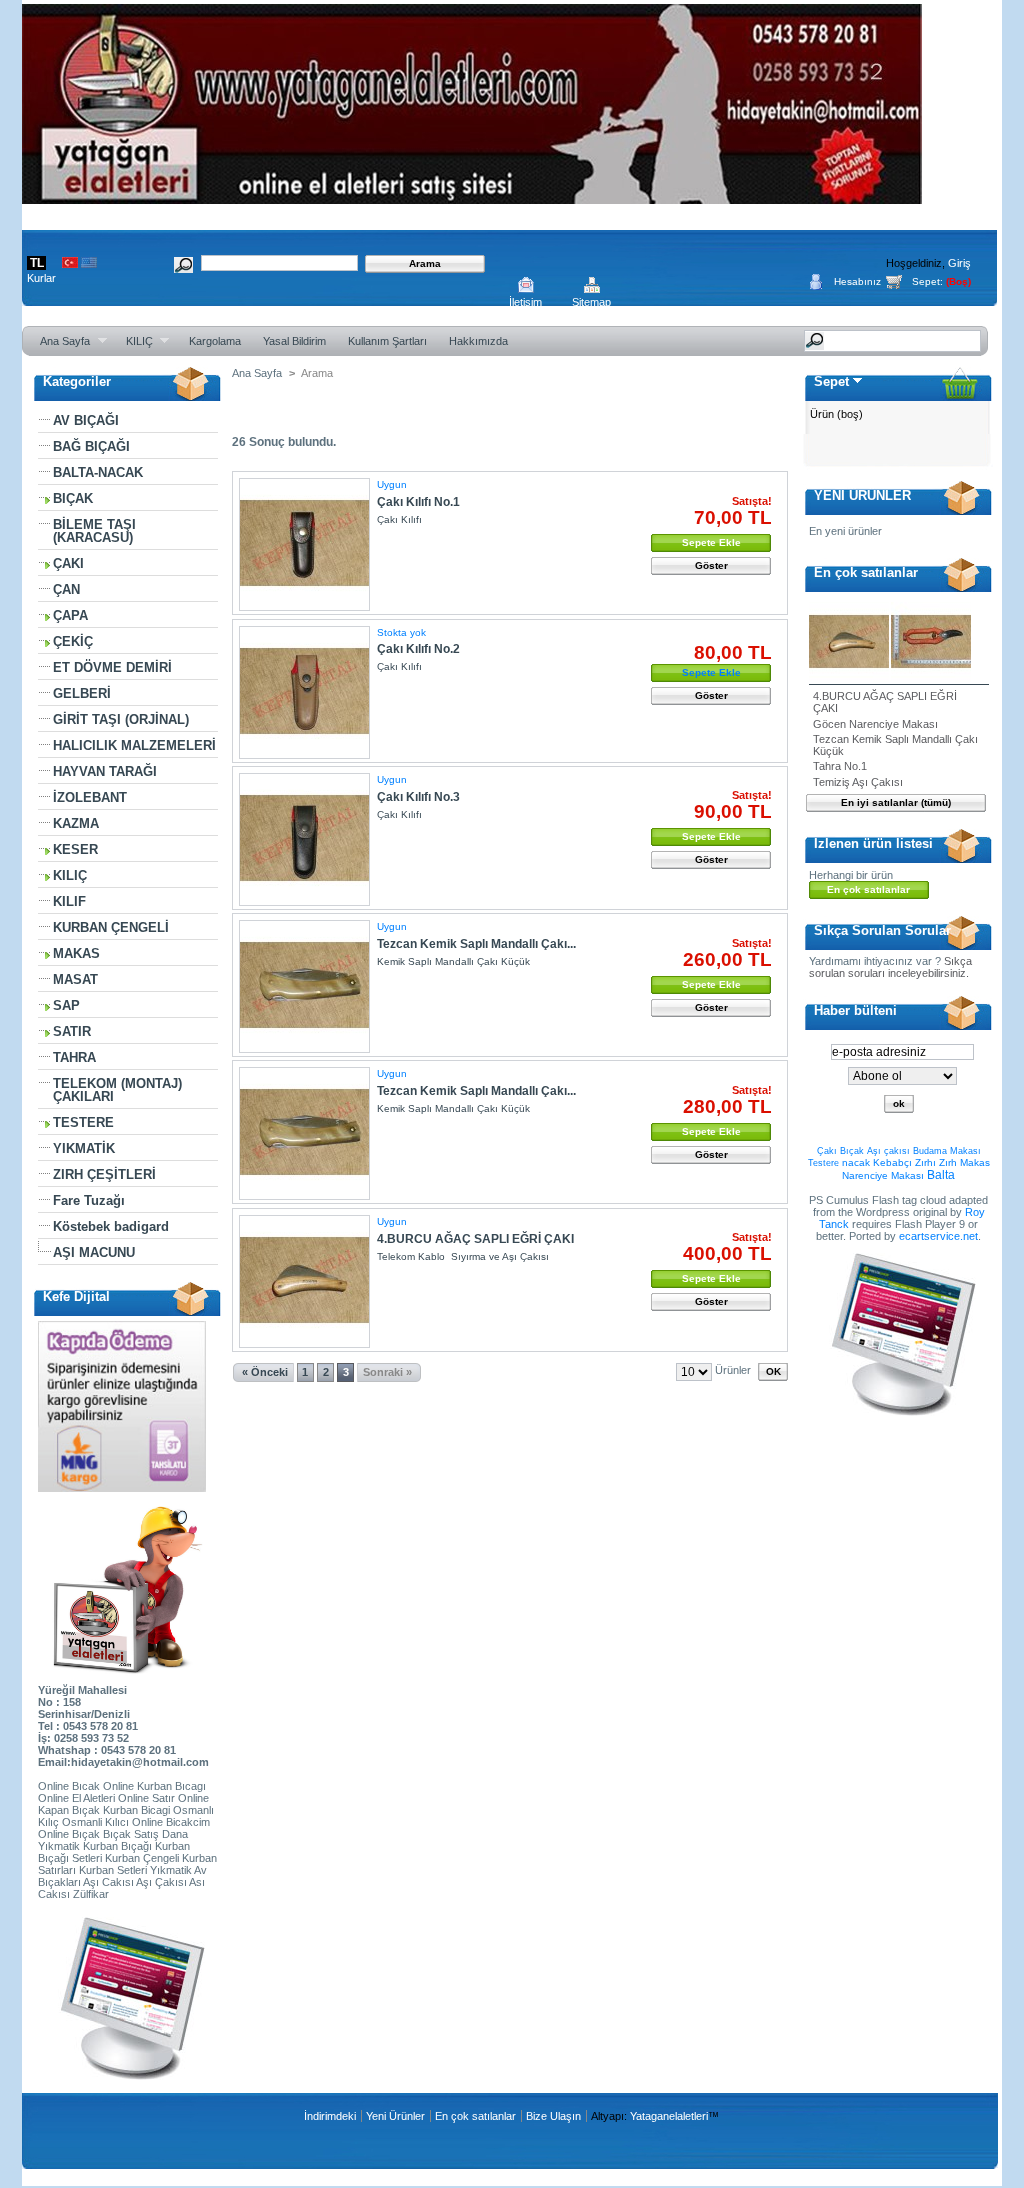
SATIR (72, 1031)
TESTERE (83, 1122)
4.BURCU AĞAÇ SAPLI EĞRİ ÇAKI (475, 1239)
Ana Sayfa (59, 341)
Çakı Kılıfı (399, 519)
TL (37, 263)
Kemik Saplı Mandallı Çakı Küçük (453, 961)
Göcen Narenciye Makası (875, 724)
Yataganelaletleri (669, 2116)
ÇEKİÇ (73, 641)
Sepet (831, 381)
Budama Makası (947, 1151)
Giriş (959, 263)
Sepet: (927, 281)
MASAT (75, 979)
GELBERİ (82, 693)
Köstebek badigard (111, 1226)
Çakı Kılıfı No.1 (418, 502)
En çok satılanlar (866, 572)
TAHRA (74, 1057)
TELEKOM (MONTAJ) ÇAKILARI (117, 1090)
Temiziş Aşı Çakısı (858, 782)
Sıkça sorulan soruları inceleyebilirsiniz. (890, 967)
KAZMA (76, 823)
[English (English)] (89, 264)
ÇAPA (70, 615)
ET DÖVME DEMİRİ (112, 667)
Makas (975, 1162)
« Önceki (265, 1372)
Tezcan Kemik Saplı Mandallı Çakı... (476, 944)
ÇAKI (68, 563)
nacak (856, 1162)
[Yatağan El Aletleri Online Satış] (472, 196)
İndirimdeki (330, 2116)
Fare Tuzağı (89, 1200)
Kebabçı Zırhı (904, 1162)
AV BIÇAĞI (86, 420)
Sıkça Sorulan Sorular (882, 930)
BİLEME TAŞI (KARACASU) (94, 531)
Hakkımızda (478, 341)
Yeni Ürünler (395, 2116)
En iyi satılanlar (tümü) (896, 802)
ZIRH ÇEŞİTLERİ (104, 1174)
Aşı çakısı (888, 1151)
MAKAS (76, 953)
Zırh (948, 1162)
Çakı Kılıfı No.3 (418, 797)
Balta (941, 1175)
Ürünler (733, 1370)
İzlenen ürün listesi (873, 843)
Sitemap (591, 302)
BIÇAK (73, 498)
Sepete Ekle (711, 542)
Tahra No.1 (840, 766)
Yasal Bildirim (294, 341)
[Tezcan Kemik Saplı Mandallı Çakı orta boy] (304, 1133)
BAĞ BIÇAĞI (91, 446)
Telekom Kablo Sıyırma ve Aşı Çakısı (463, 1256)
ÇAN (66, 589)
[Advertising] (127, 2076)
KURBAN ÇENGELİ (111, 927)
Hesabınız (857, 281)
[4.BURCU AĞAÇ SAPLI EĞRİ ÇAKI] (304, 1281)
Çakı (827, 1151)
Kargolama (215, 341)
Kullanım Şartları (387, 341)
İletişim (525, 302)
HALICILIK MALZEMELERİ (134, 745)
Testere (823, 1163)
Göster (711, 565)
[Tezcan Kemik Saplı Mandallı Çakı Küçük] (304, 986)
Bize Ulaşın (553, 2116)
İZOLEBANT (90, 797)
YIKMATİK (84, 1148)
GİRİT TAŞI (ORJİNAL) (121, 719)
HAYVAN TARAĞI (105, 771)
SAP (66, 1005)
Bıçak (852, 1151)
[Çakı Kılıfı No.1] (304, 544)
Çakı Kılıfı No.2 (418, 649)
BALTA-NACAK (98, 472)
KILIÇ (134, 341)
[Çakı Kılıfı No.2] (304, 692)
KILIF (69, 901)
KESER (75, 849)
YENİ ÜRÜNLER (862, 495)
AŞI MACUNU (94, 1252)
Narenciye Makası (883, 1175)
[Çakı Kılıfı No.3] (304, 839)
